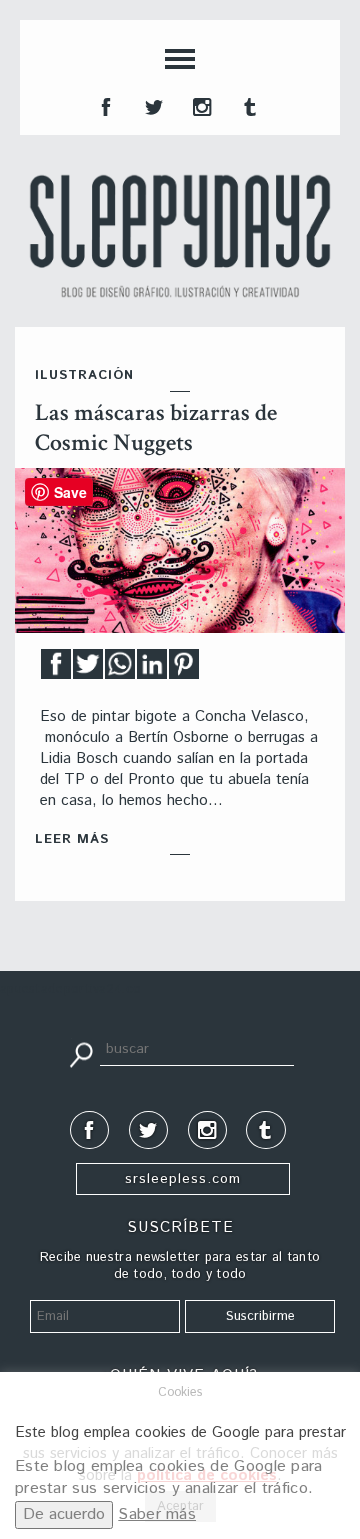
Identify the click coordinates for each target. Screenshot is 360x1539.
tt (152, 105)
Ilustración (84, 375)
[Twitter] (88, 669)
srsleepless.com (183, 1179)
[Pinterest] (184, 669)
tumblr (248, 105)
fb (104, 105)
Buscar (81, 1053)
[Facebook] (56, 669)
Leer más (72, 839)
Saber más (157, 1514)
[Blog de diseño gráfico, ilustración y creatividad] (180, 236)
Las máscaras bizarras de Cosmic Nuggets (156, 427)
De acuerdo (64, 1514)
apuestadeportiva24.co (70, 989)
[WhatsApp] (120, 669)
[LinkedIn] (152, 669)
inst (200, 105)
